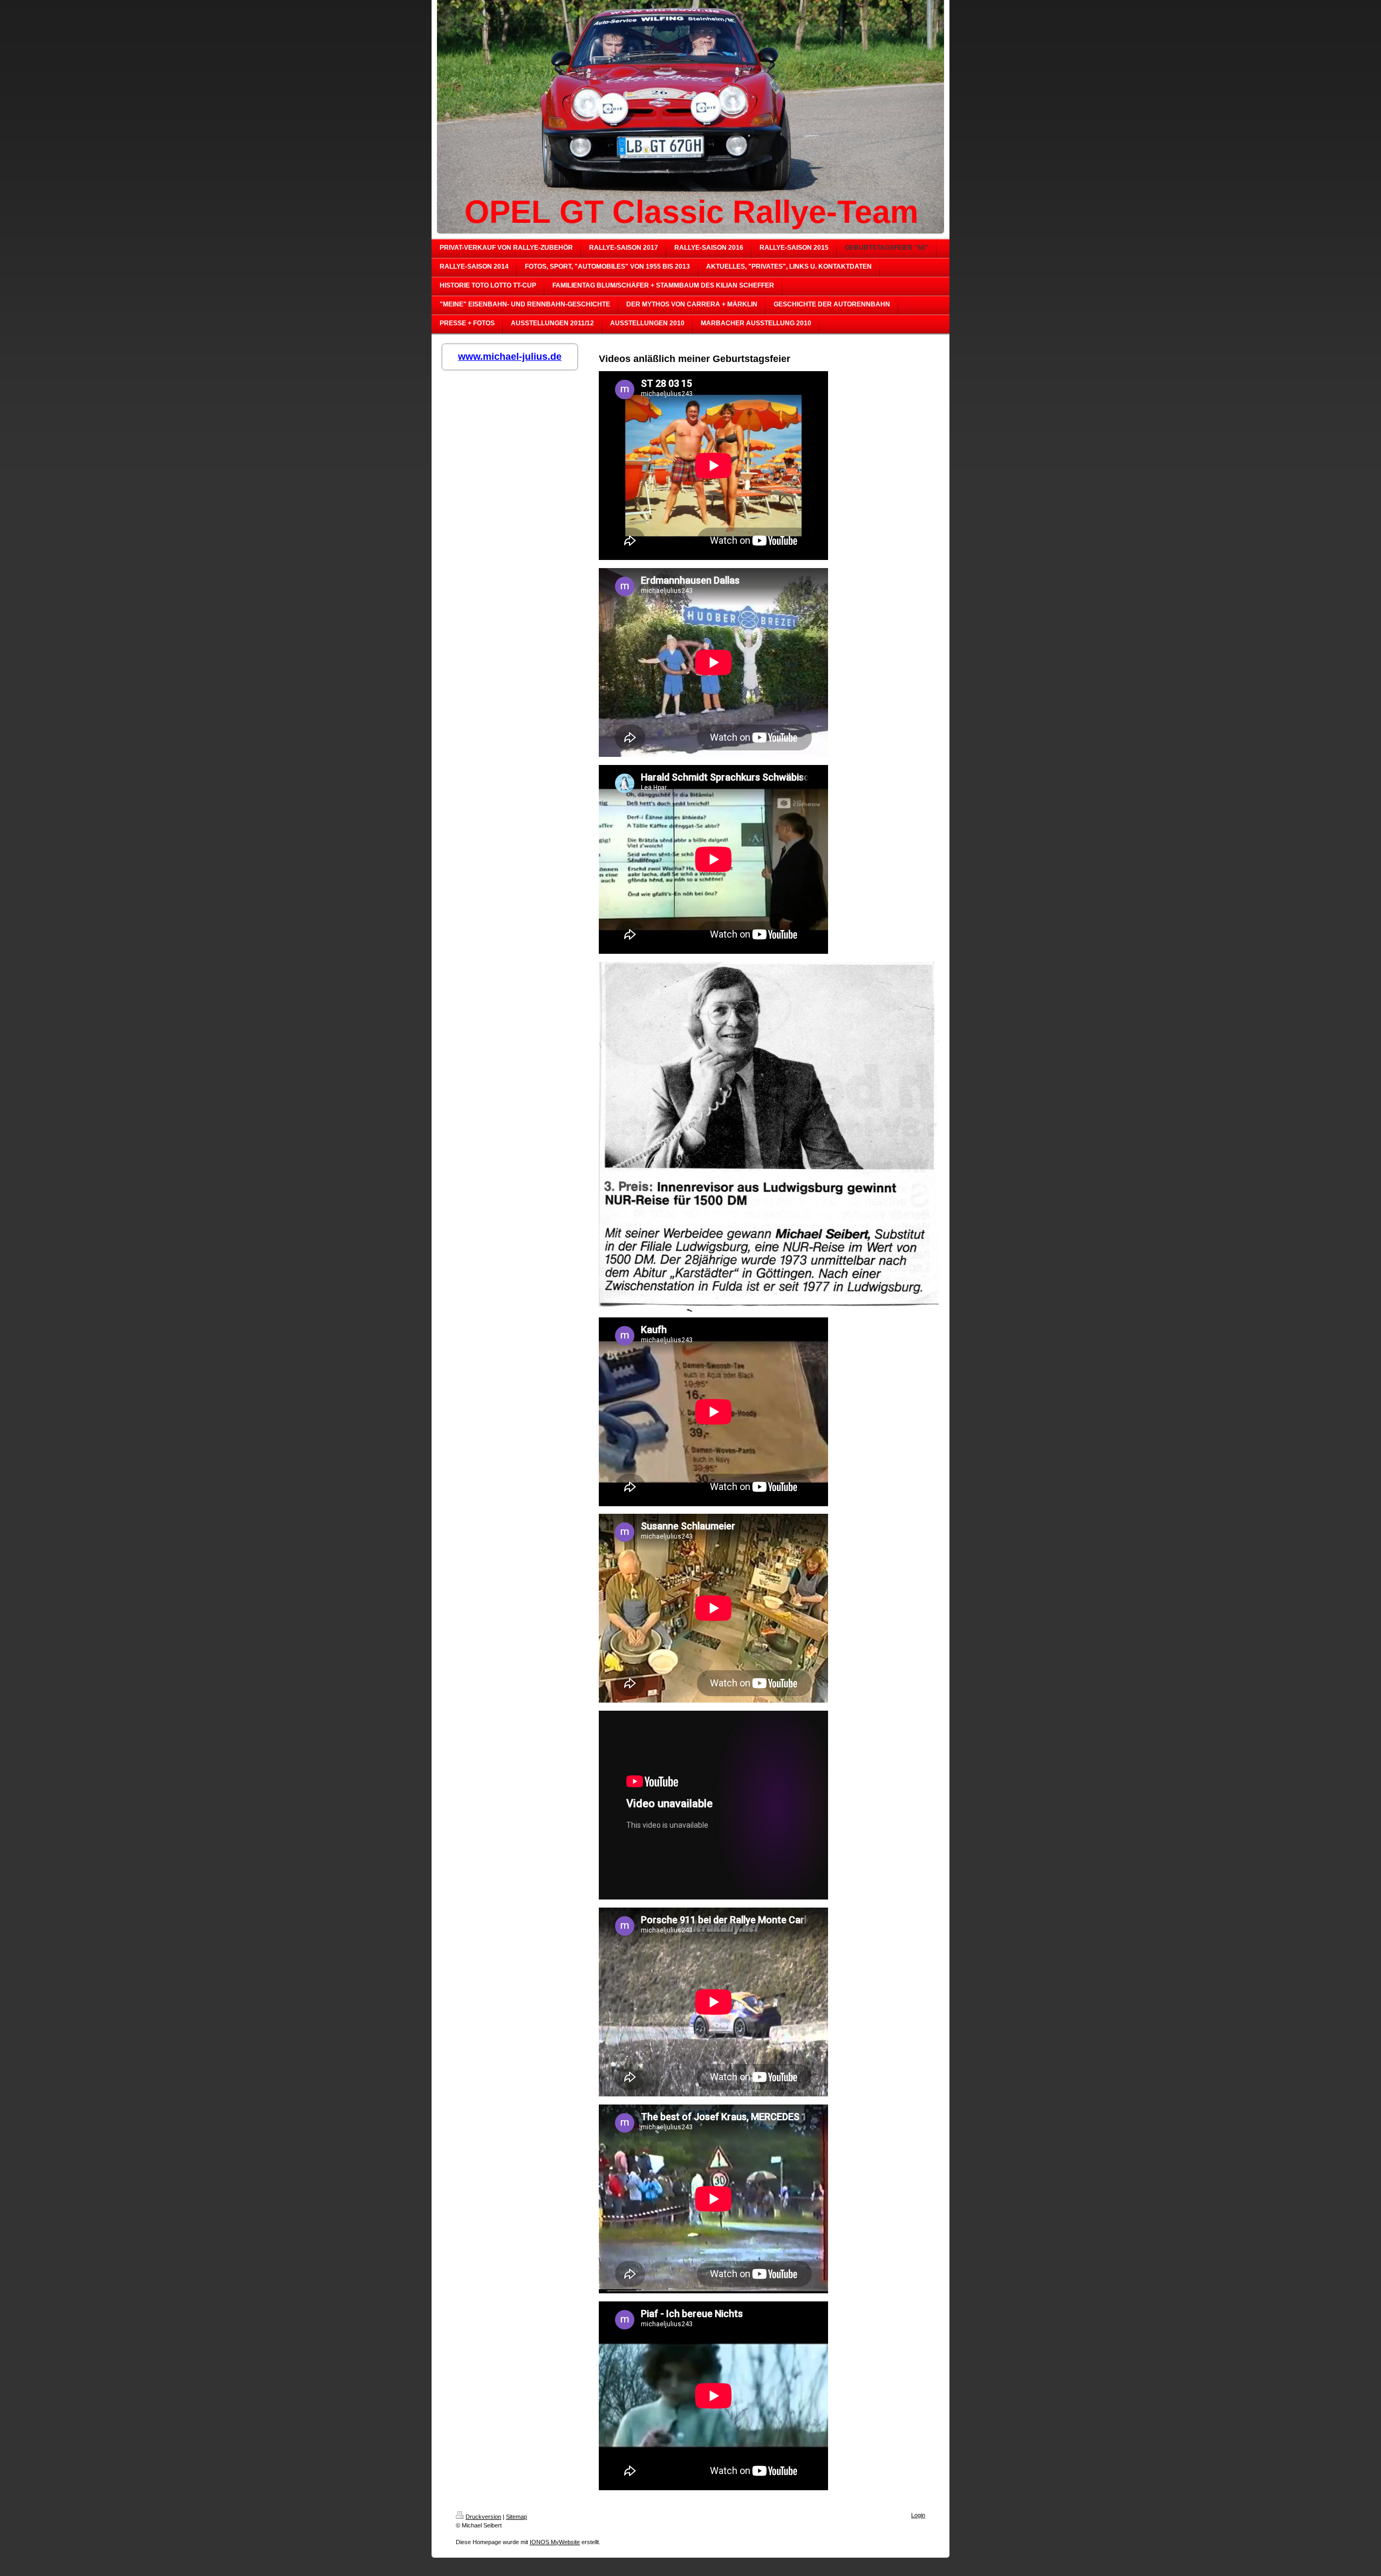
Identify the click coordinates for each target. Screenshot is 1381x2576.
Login (918, 2515)
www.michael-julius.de (510, 357)
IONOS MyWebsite (555, 2542)
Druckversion (483, 2517)
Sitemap (517, 2517)
